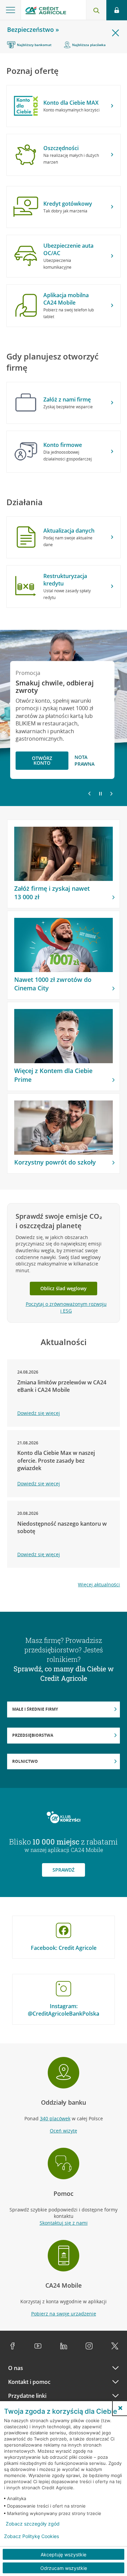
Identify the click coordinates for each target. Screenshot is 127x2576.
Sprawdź (63, 1870)
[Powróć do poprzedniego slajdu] (89, 793)
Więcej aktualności (99, 1584)
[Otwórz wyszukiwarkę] (96, 10)
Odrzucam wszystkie (64, 2568)
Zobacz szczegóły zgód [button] (33, 2524)
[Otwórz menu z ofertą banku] (10, 10)
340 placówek (55, 2118)
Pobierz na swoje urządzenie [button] (64, 2314)
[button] (120, 2408)
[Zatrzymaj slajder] (100, 794)
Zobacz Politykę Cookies (31, 2536)
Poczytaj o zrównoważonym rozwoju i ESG (66, 1307)
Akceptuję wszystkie (63, 2554)
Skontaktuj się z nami (64, 2223)
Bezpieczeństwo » (33, 29)
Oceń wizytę (63, 2131)
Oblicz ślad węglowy (63, 1288)
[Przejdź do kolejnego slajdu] (111, 794)
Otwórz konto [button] (42, 760)
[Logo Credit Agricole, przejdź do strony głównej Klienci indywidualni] (46, 11)
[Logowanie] (117, 10)
